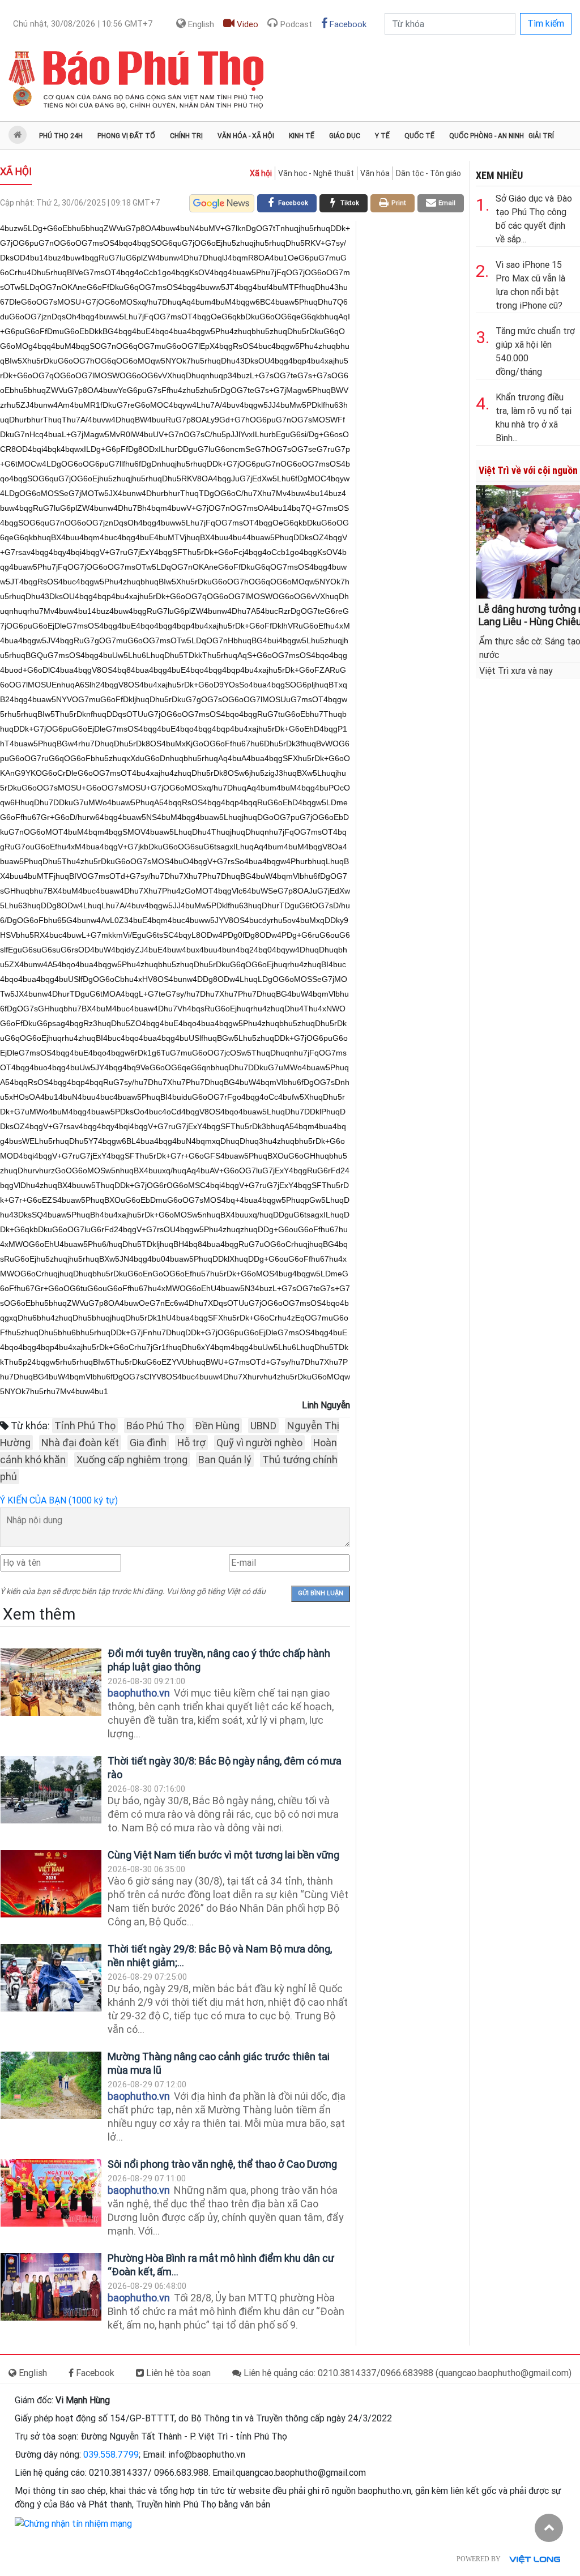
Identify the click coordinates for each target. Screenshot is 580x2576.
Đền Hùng (217, 1426)
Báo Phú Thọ (155, 1426)
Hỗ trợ (191, 1443)
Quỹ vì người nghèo (259, 1443)
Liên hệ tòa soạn (177, 2373)
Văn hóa (375, 173)
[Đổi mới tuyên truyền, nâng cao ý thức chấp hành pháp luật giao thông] (51, 1682)
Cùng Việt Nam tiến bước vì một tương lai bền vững (223, 1855)
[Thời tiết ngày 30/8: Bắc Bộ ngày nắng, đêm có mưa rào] (51, 1790)
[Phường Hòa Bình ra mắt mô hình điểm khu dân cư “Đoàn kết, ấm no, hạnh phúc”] (51, 2287)
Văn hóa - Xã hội (246, 136)
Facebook (347, 24)
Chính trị (186, 136)
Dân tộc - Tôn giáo (428, 173)
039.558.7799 (111, 2455)
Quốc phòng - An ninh (487, 136)
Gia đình (148, 1443)
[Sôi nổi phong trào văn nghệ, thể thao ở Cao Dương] (51, 2193)
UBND (263, 1426)
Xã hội (16, 171)
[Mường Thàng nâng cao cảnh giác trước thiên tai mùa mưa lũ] (51, 2085)
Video (246, 24)
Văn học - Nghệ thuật (316, 173)
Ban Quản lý (225, 1460)
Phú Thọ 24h (61, 136)
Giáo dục (345, 136)
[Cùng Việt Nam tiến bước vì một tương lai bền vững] (51, 1884)
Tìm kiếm (546, 24)
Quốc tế (419, 136)
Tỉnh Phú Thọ (85, 1426)
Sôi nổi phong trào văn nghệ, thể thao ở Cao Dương (222, 2164)
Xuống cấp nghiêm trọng (132, 1460)
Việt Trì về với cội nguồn (528, 470)
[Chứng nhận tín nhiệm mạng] (73, 2523)
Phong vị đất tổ (126, 136)
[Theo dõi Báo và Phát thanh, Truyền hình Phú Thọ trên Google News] (222, 203)
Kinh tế (302, 136)
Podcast (295, 24)
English (200, 24)
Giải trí (541, 136)
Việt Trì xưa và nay (516, 671)
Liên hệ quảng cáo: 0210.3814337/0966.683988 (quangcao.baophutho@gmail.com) (406, 2373)
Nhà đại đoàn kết (80, 1443)
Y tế (382, 136)
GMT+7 (83, 24)
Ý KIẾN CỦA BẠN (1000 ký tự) (59, 1500)
